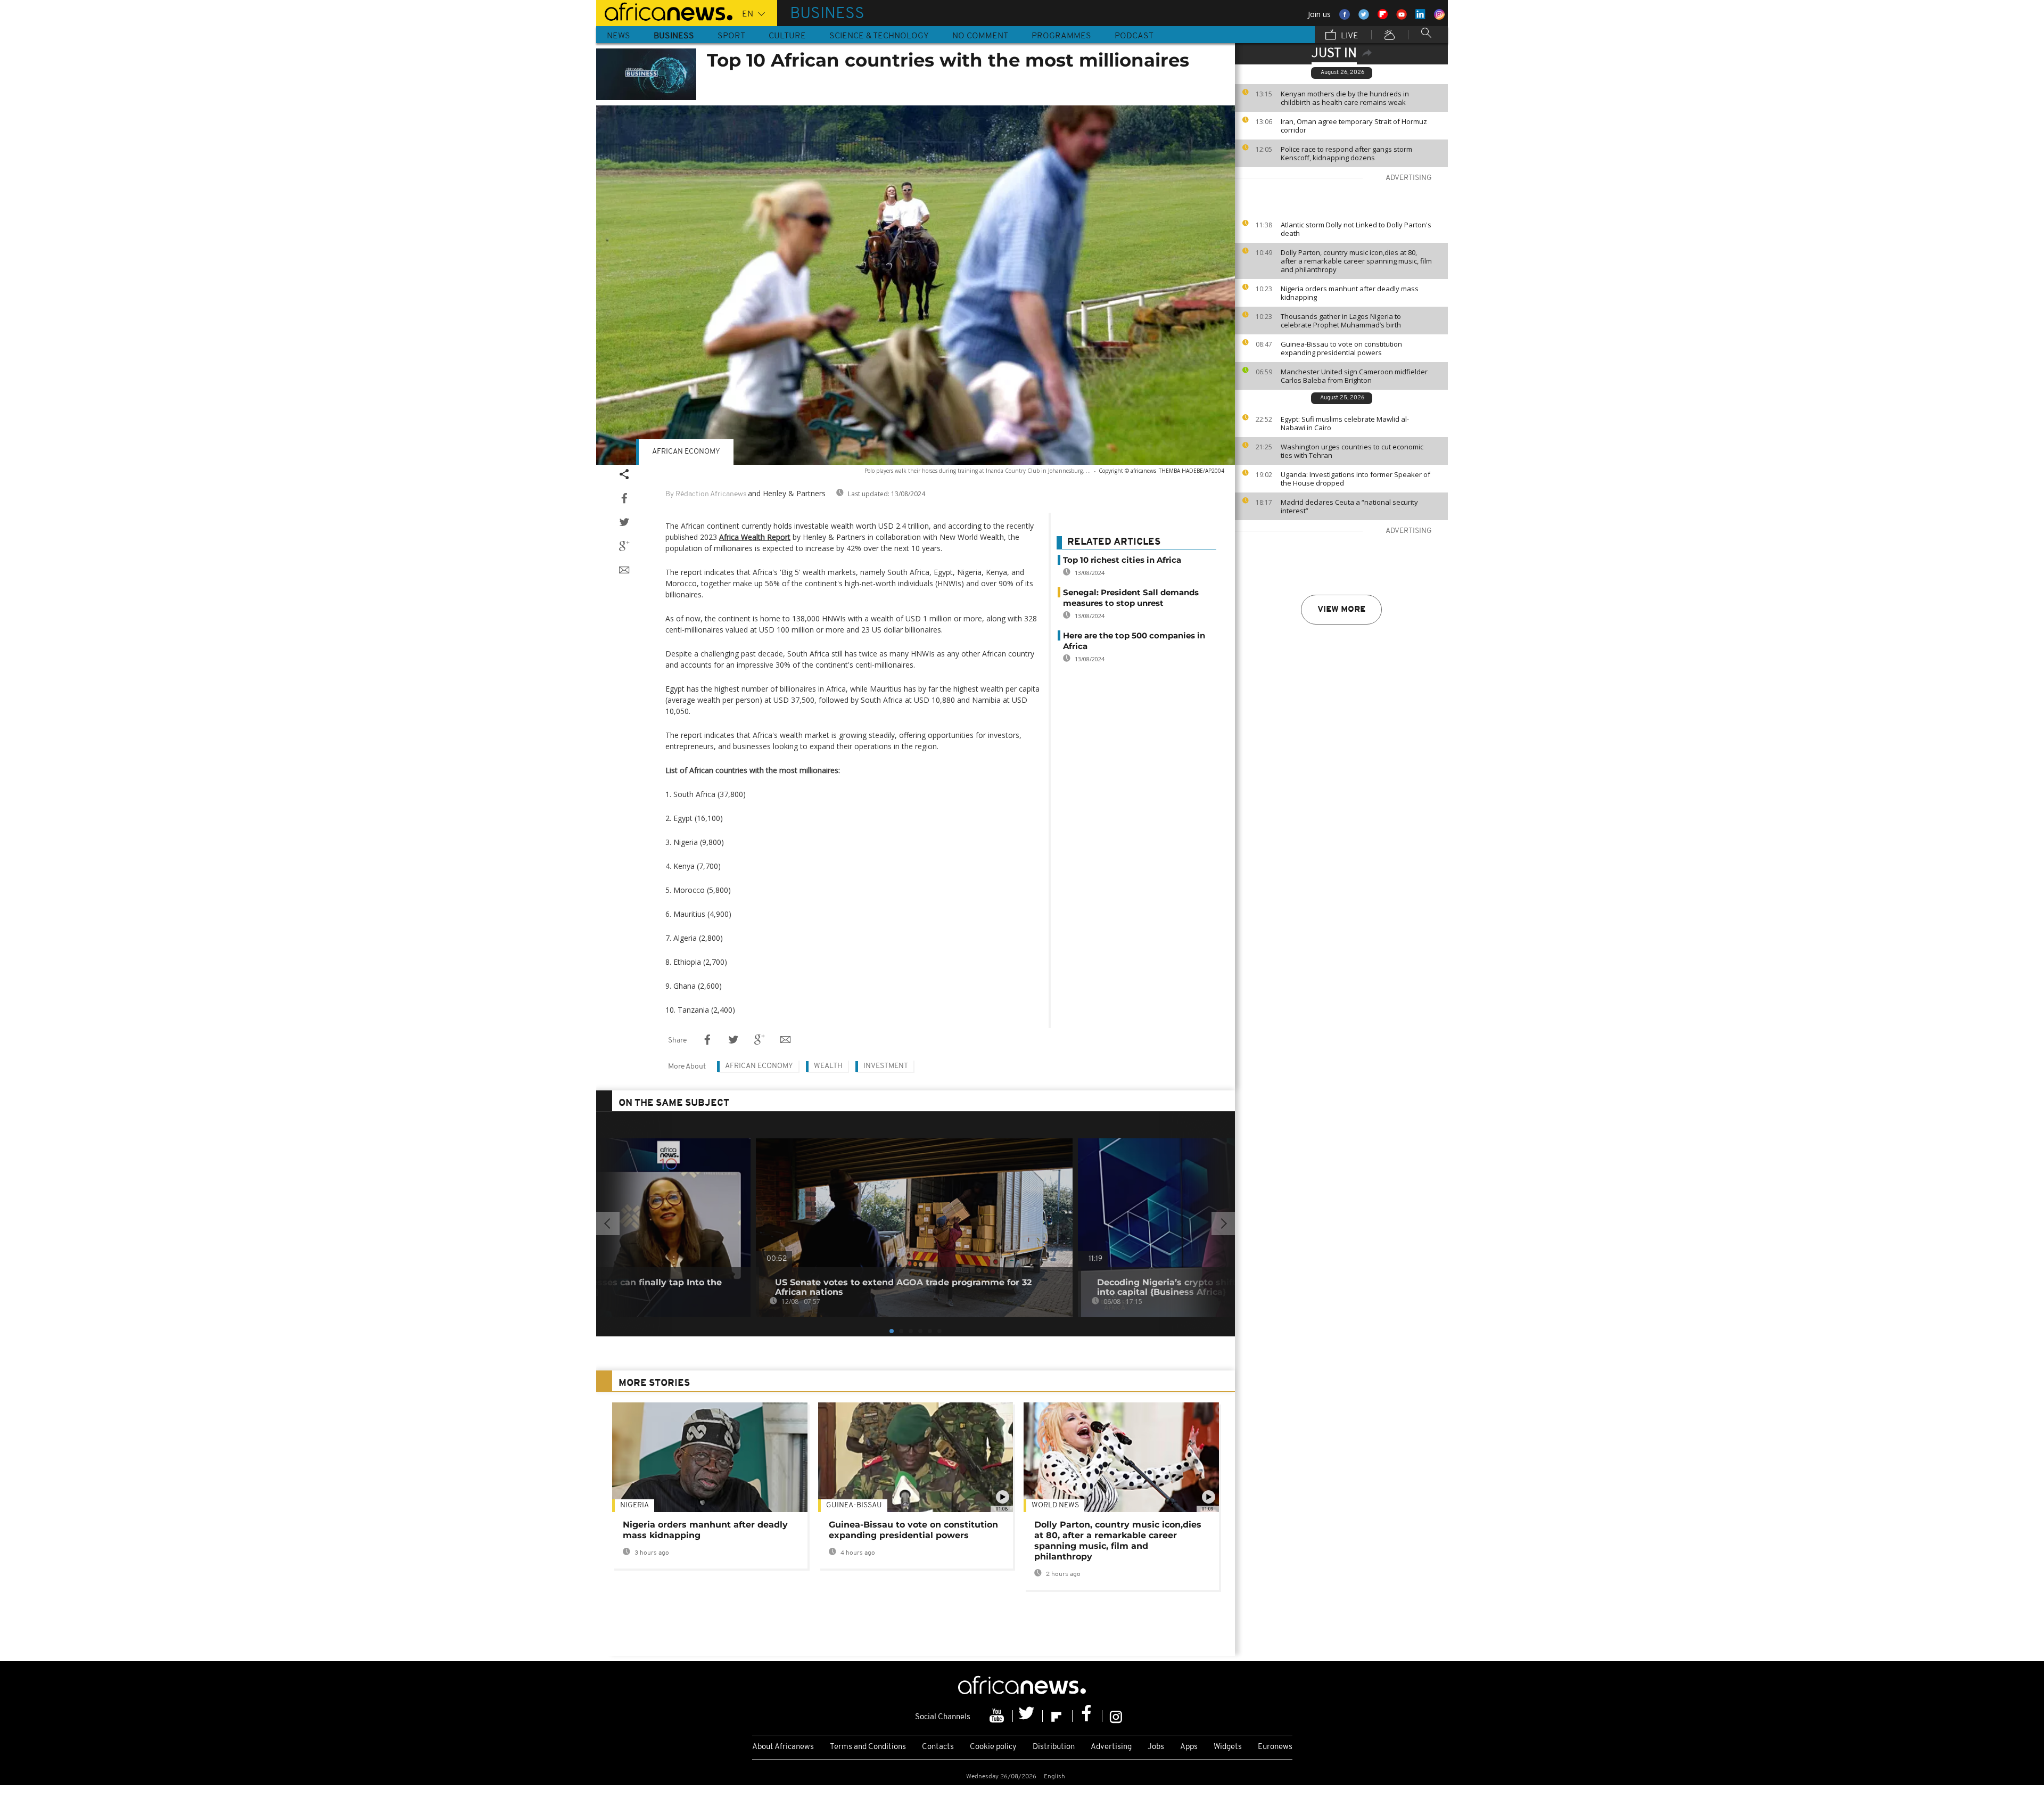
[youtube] (998, 1716)
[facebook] (1087, 1716)
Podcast (1134, 36)
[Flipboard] (1058, 1716)
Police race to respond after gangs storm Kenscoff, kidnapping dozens (1346, 153)
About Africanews (783, 1747)
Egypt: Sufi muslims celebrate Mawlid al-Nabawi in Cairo (1345, 423)
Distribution (1054, 1747)
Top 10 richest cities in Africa (1122, 560)
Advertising (1111, 1747)
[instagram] (1116, 1716)
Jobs (1156, 1747)
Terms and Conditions (868, 1747)
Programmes (1061, 36)
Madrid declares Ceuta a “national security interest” (1349, 506)
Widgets (1228, 1747)
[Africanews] (664, 11)
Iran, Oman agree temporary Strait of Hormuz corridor (1354, 126)
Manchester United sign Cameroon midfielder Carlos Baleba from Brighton (1354, 376)
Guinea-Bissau (854, 1505)
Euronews (1275, 1747)
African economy (686, 452)
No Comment (980, 36)
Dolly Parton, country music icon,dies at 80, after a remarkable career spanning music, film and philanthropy (1356, 261)
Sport (731, 36)
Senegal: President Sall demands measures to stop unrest (1131, 598)
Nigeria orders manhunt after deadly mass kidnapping (1350, 293)
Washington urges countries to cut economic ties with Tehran (1352, 451)
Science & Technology (879, 36)
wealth (828, 1066)
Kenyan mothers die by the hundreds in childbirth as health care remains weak (1345, 98)
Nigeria (634, 1505)
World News (1055, 1505)
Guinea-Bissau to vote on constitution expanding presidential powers (1341, 348)
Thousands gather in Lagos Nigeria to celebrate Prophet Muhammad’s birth (1341, 321)
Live (1349, 36)
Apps (1189, 1747)
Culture (787, 36)
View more (1341, 610)
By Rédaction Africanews (706, 494)
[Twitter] (1028, 1716)
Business (674, 36)
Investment (886, 1066)
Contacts (938, 1747)
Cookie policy (993, 1747)
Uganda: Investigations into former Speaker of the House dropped (1355, 479)
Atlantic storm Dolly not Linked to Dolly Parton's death (1356, 229)
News (619, 36)
